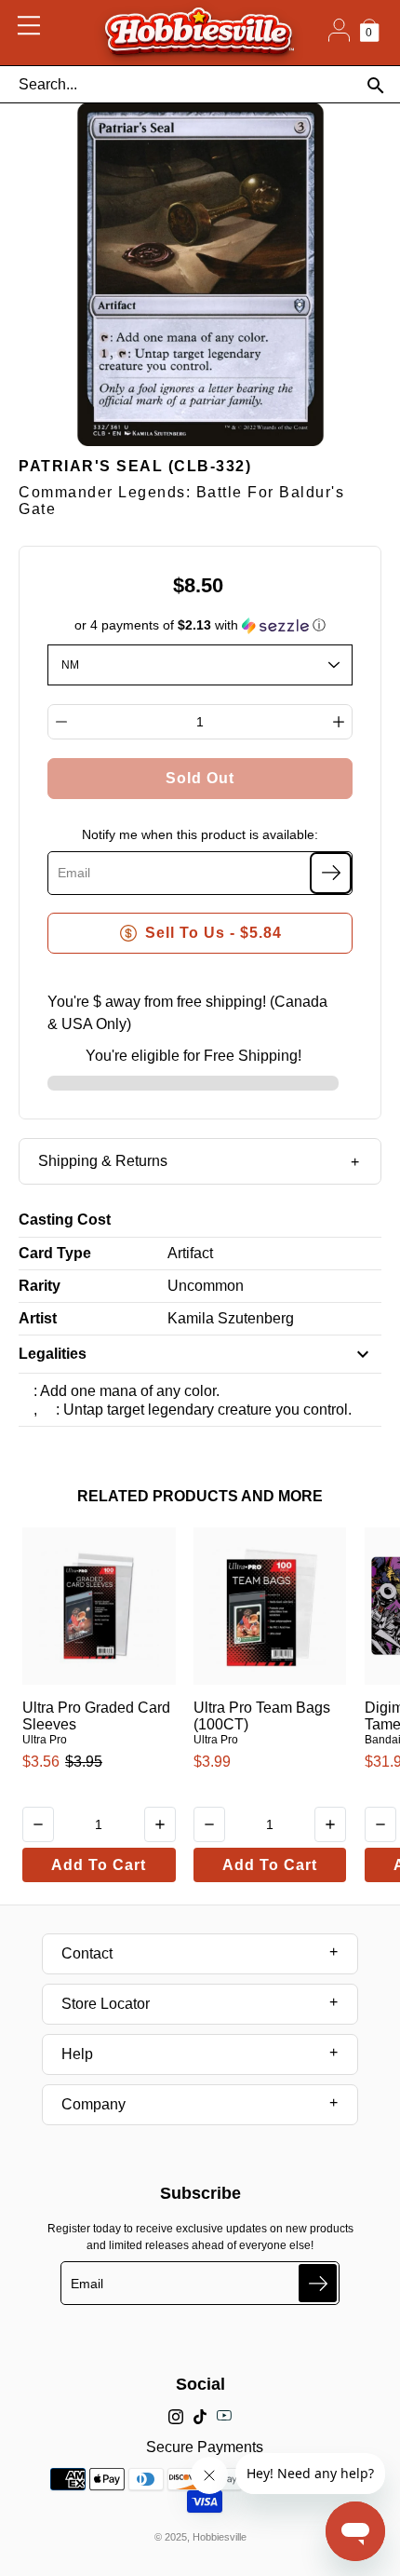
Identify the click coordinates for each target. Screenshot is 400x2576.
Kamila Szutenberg (231, 1318)
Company (93, 2104)
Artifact (190, 1253)
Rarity (40, 1286)
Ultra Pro (45, 1740)
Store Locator (106, 2004)
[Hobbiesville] (199, 33)
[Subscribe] (331, 873)
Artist (38, 1318)
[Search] (375, 85)
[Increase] (339, 722)
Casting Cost (65, 1220)
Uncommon (206, 1286)
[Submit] (318, 2283)
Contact (87, 1953)
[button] (200, 625)
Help (77, 2054)
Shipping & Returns (103, 1161)
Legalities (53, 1354)
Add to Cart (99, 1865)
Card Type (55, 1253)
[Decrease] (61, 722)
